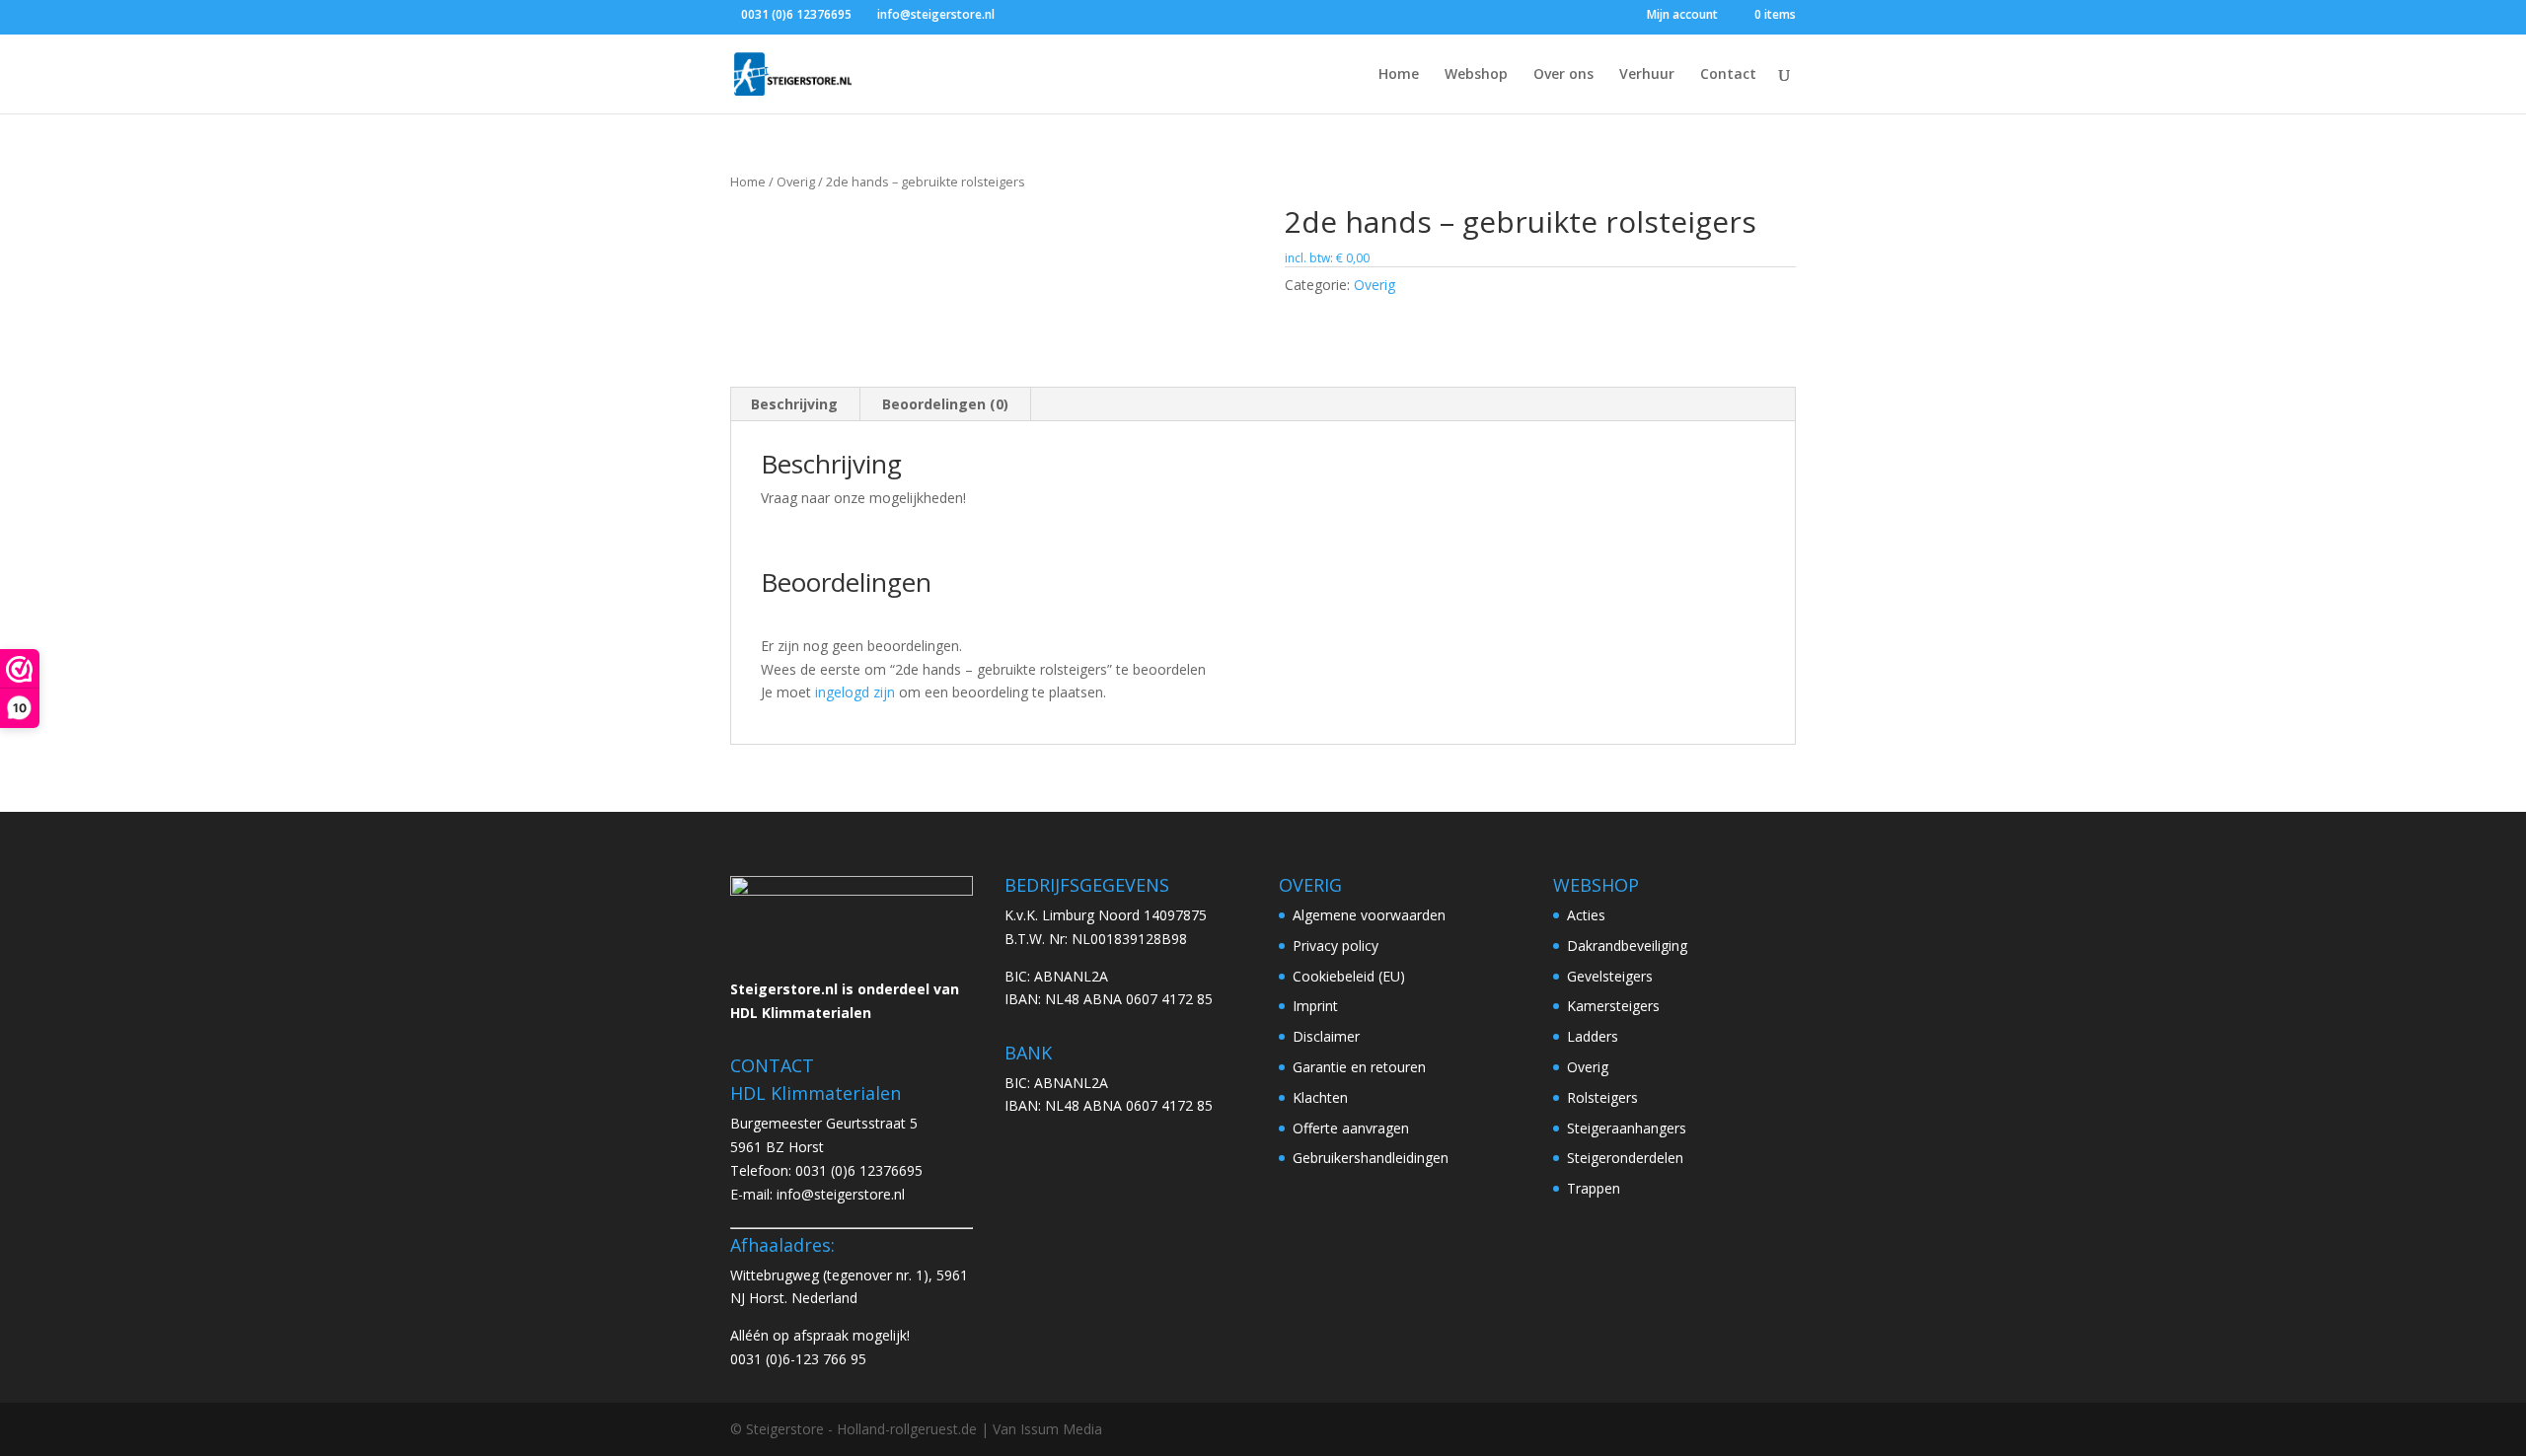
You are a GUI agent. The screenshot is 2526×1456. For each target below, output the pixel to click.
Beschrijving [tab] (794, 404)
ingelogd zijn (855, 692)
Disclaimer (1326, 1036)
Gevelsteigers (1610, 976)
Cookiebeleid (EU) (1349, 976)
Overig (796, 182)
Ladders (1593, 1036)
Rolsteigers (1602, 1097)
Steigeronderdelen (1625, 1158)
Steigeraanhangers (1627, 1128)
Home (1399, 75)
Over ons (1563, 75)
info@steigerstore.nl (841, 1194)
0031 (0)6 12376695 (859, 1170)
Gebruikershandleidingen (1371, 1158)
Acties (1586, 915)
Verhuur (1647, 75)
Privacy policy (1336, 946)
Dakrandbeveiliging (1627, 946)
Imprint (1315, 1006)
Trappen (1594, 1188)
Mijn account (1682, 16)
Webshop (1476, 75)
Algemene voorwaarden (1369, 915)
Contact (1728, 75)
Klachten (1320, 1097)
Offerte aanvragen (1351, 1128)
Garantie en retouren (1359, 1067)
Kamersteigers (1613, 1006)
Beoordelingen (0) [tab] (945, 404)
